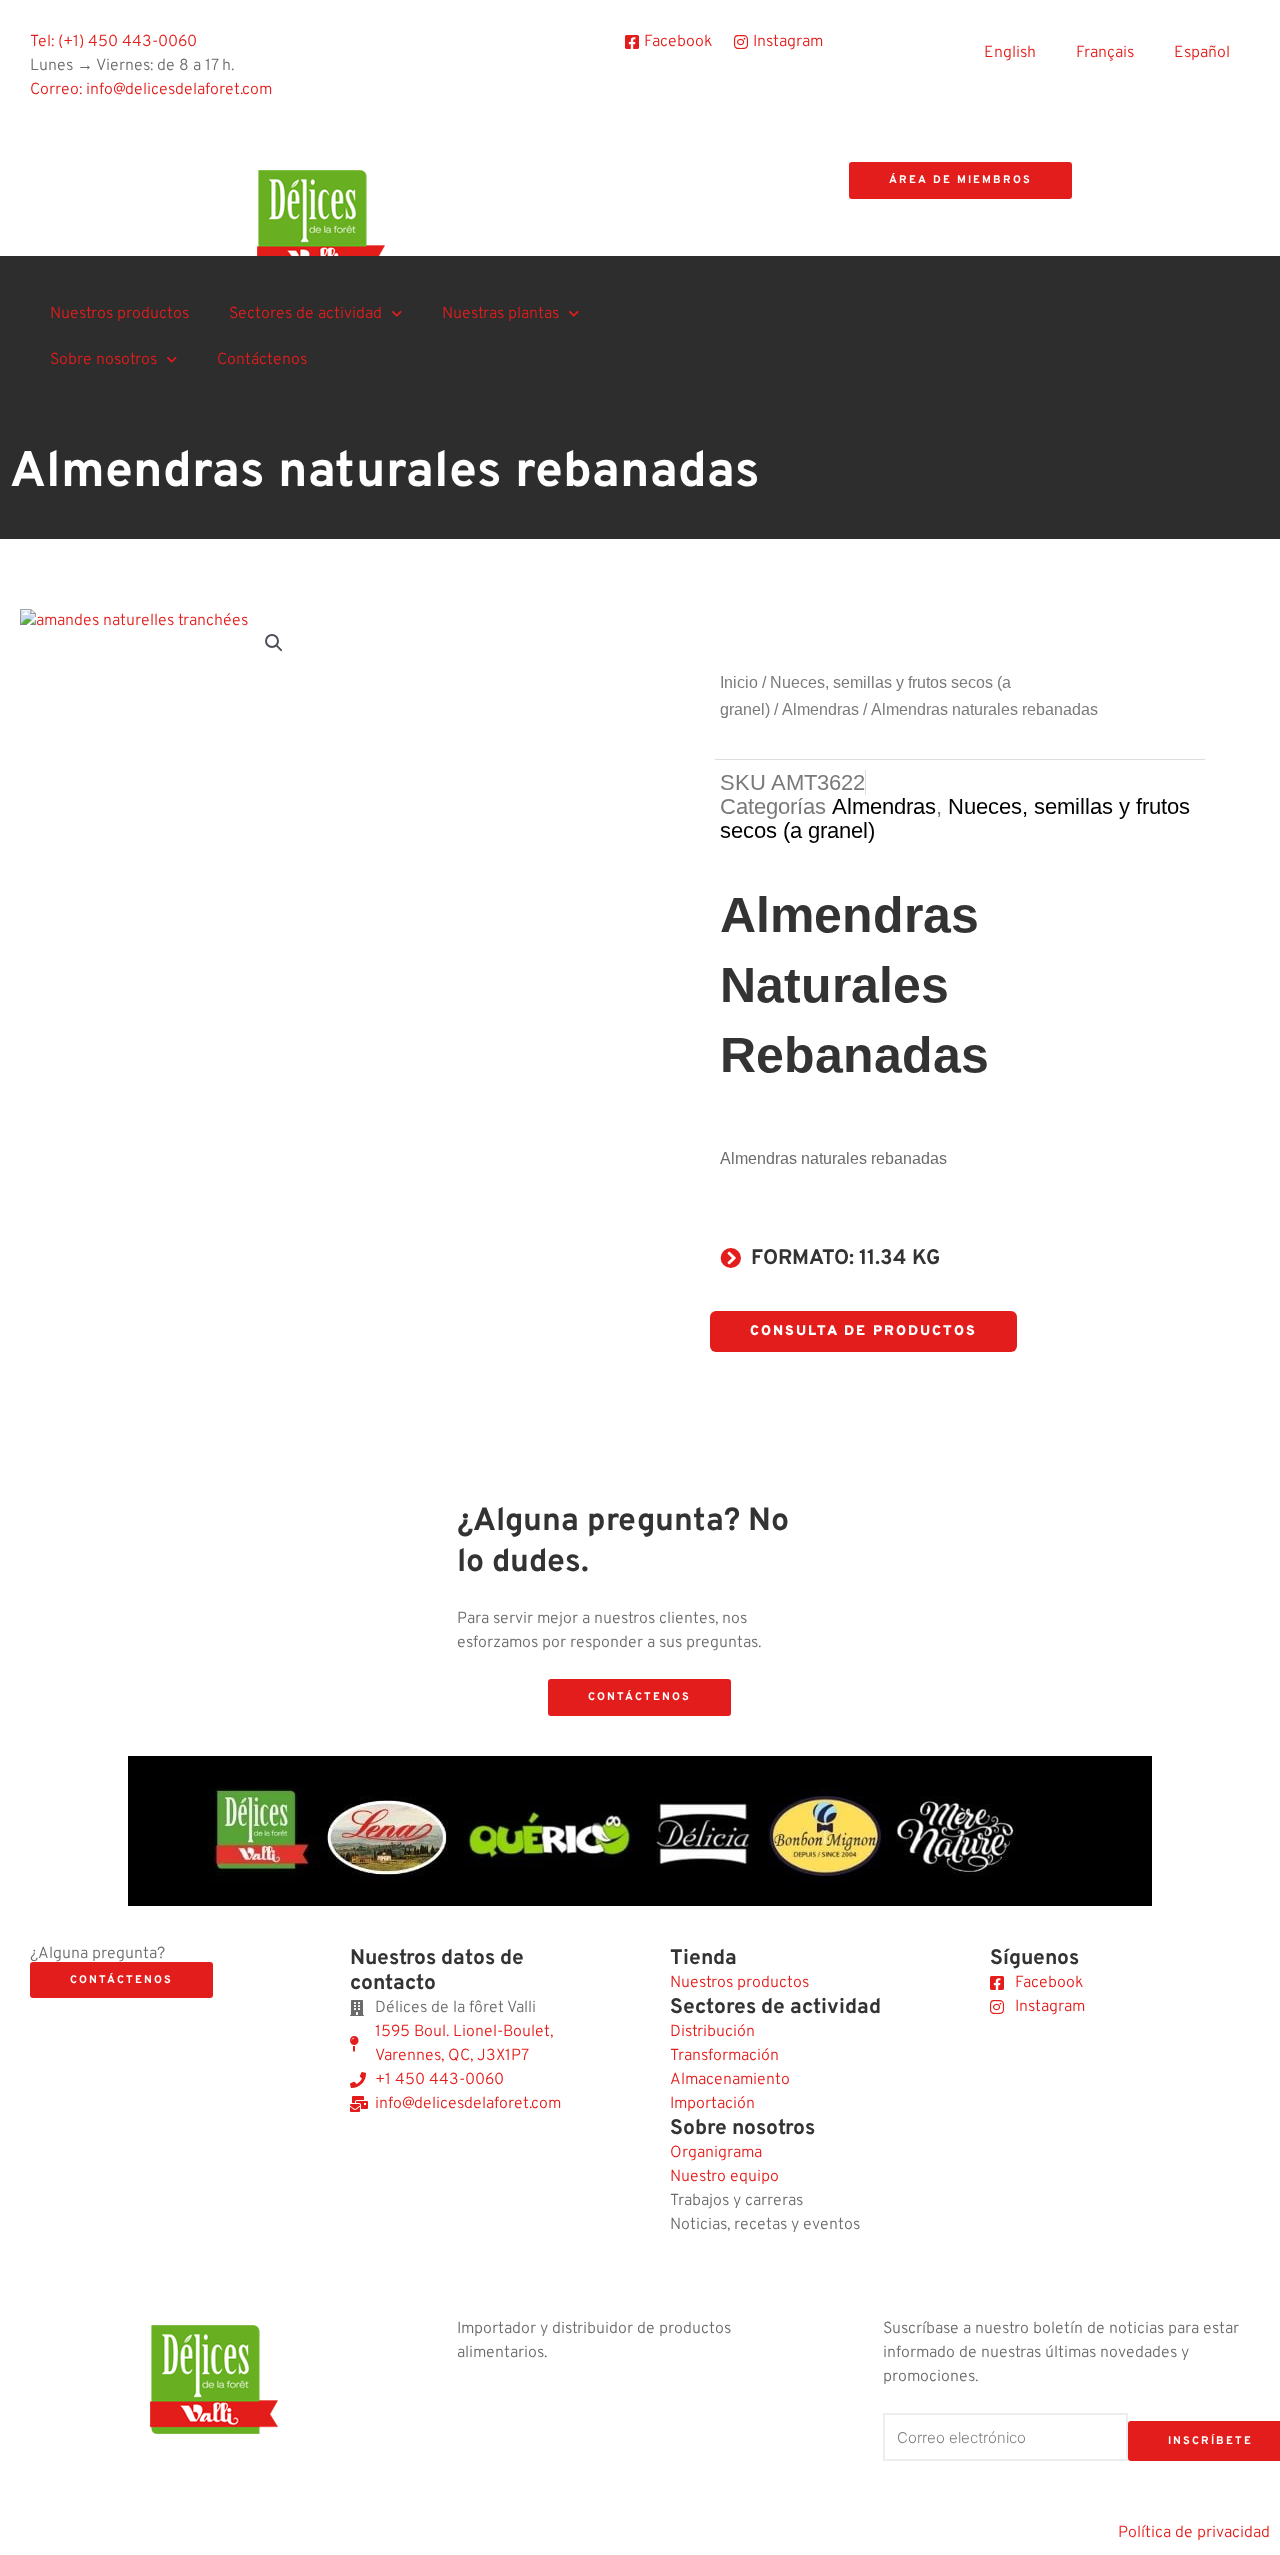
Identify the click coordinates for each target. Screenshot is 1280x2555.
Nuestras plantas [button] (500, 314)
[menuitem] (1010, 53)
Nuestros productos (119, 314)
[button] (274, 643)
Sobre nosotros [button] (103, 360)
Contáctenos (262, 360)
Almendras (820, 709)
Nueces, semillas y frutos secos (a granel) (955, 818)
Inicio (739, 682)
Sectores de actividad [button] (305, 314)
